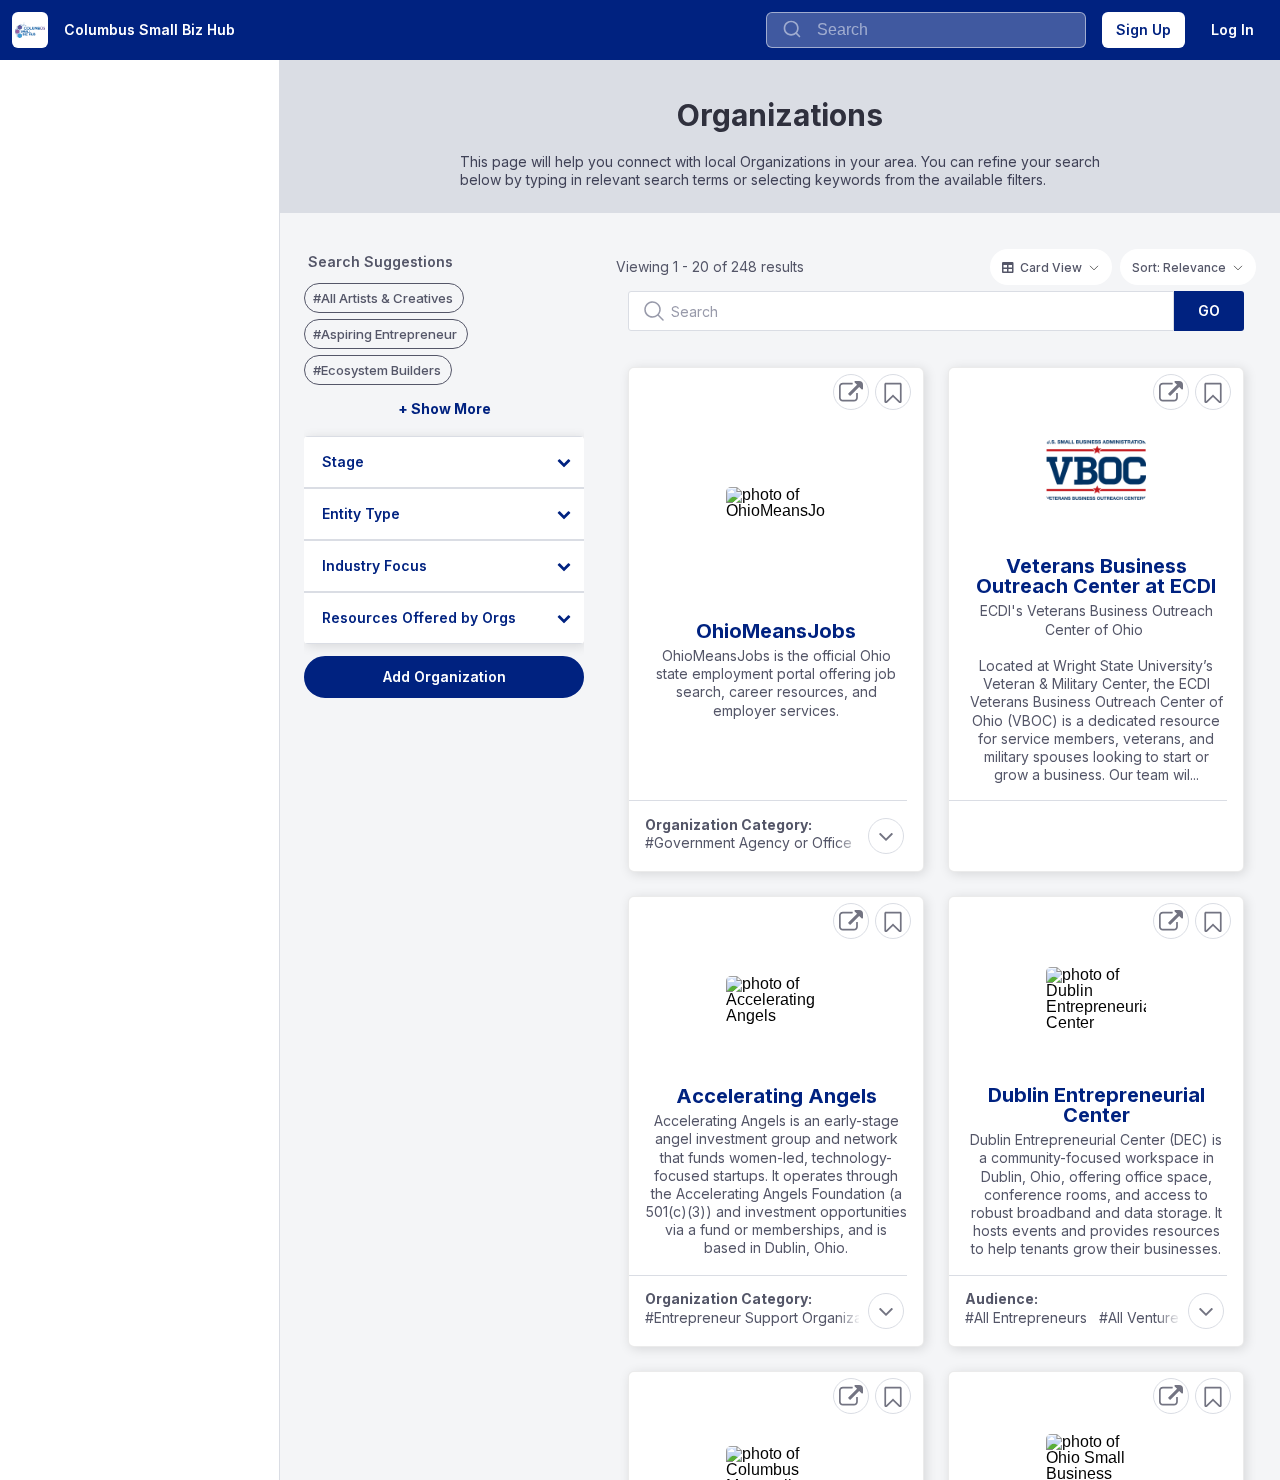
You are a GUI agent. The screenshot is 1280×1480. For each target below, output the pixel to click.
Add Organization (444, 676)
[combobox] (926, 30)
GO (1209, 310)
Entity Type (361, 513)
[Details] (851, 392)
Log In (1232, 29)
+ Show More (444, 408)
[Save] (893, 392)
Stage (343, 461)
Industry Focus (374, 565)
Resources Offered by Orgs (419, 617)
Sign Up (1143, 29)
